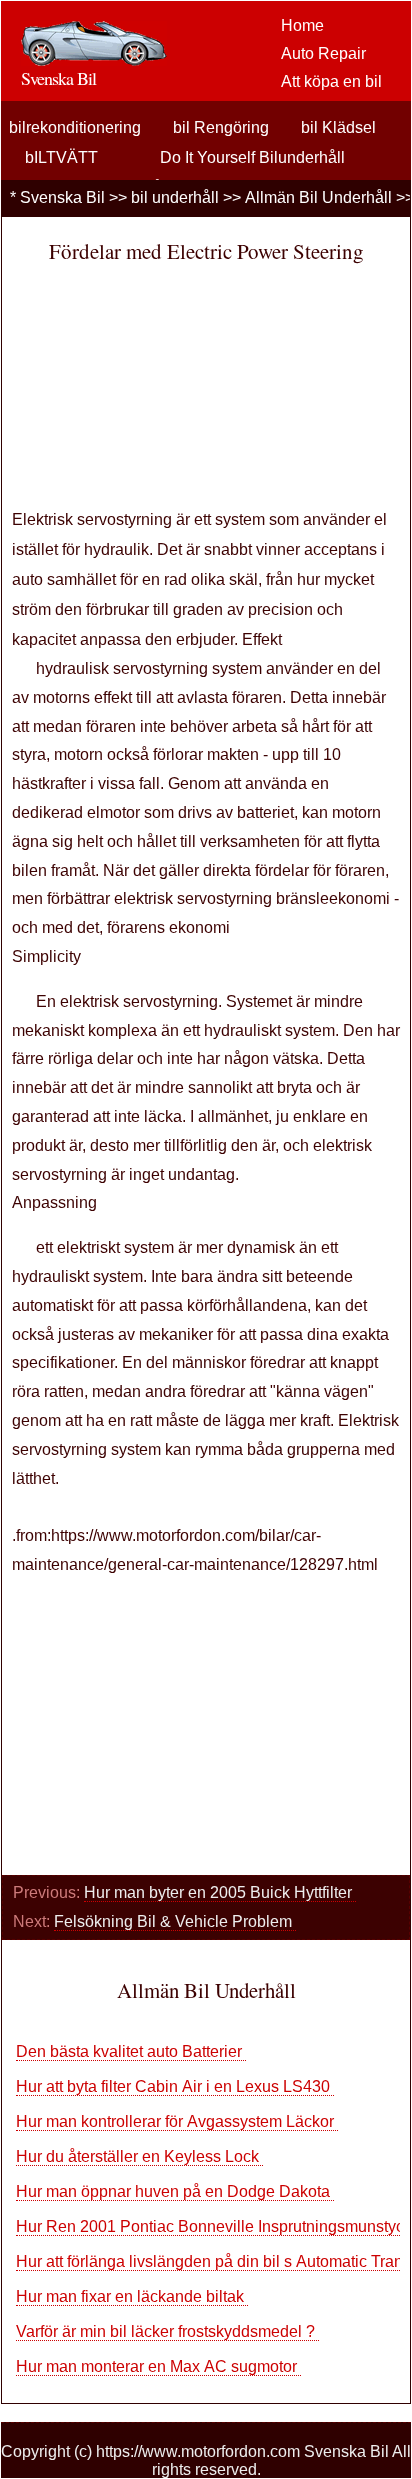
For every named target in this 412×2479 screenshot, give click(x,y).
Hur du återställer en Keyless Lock (139, 2156)
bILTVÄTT (61, 157)
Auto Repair (323, 53)
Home (302, 25)
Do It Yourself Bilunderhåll (252, 157)
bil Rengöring (221, 127)
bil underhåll (175, 197)
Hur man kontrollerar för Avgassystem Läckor (177, 2121)
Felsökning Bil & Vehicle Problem (175, 1921)
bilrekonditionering (75, 127)
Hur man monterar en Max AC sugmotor (158, 2366)
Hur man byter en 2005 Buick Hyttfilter (220, 1892)
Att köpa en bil (331, 81)
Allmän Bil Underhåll (318, 197)
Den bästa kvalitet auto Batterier (131, 2051)
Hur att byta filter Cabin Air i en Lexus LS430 (175, 2086)
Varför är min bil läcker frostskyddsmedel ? (167, 2331)
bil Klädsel (338, 127)
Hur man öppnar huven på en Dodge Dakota (175, 2191)
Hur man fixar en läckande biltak (132, 2296)
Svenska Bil (62, 197)
